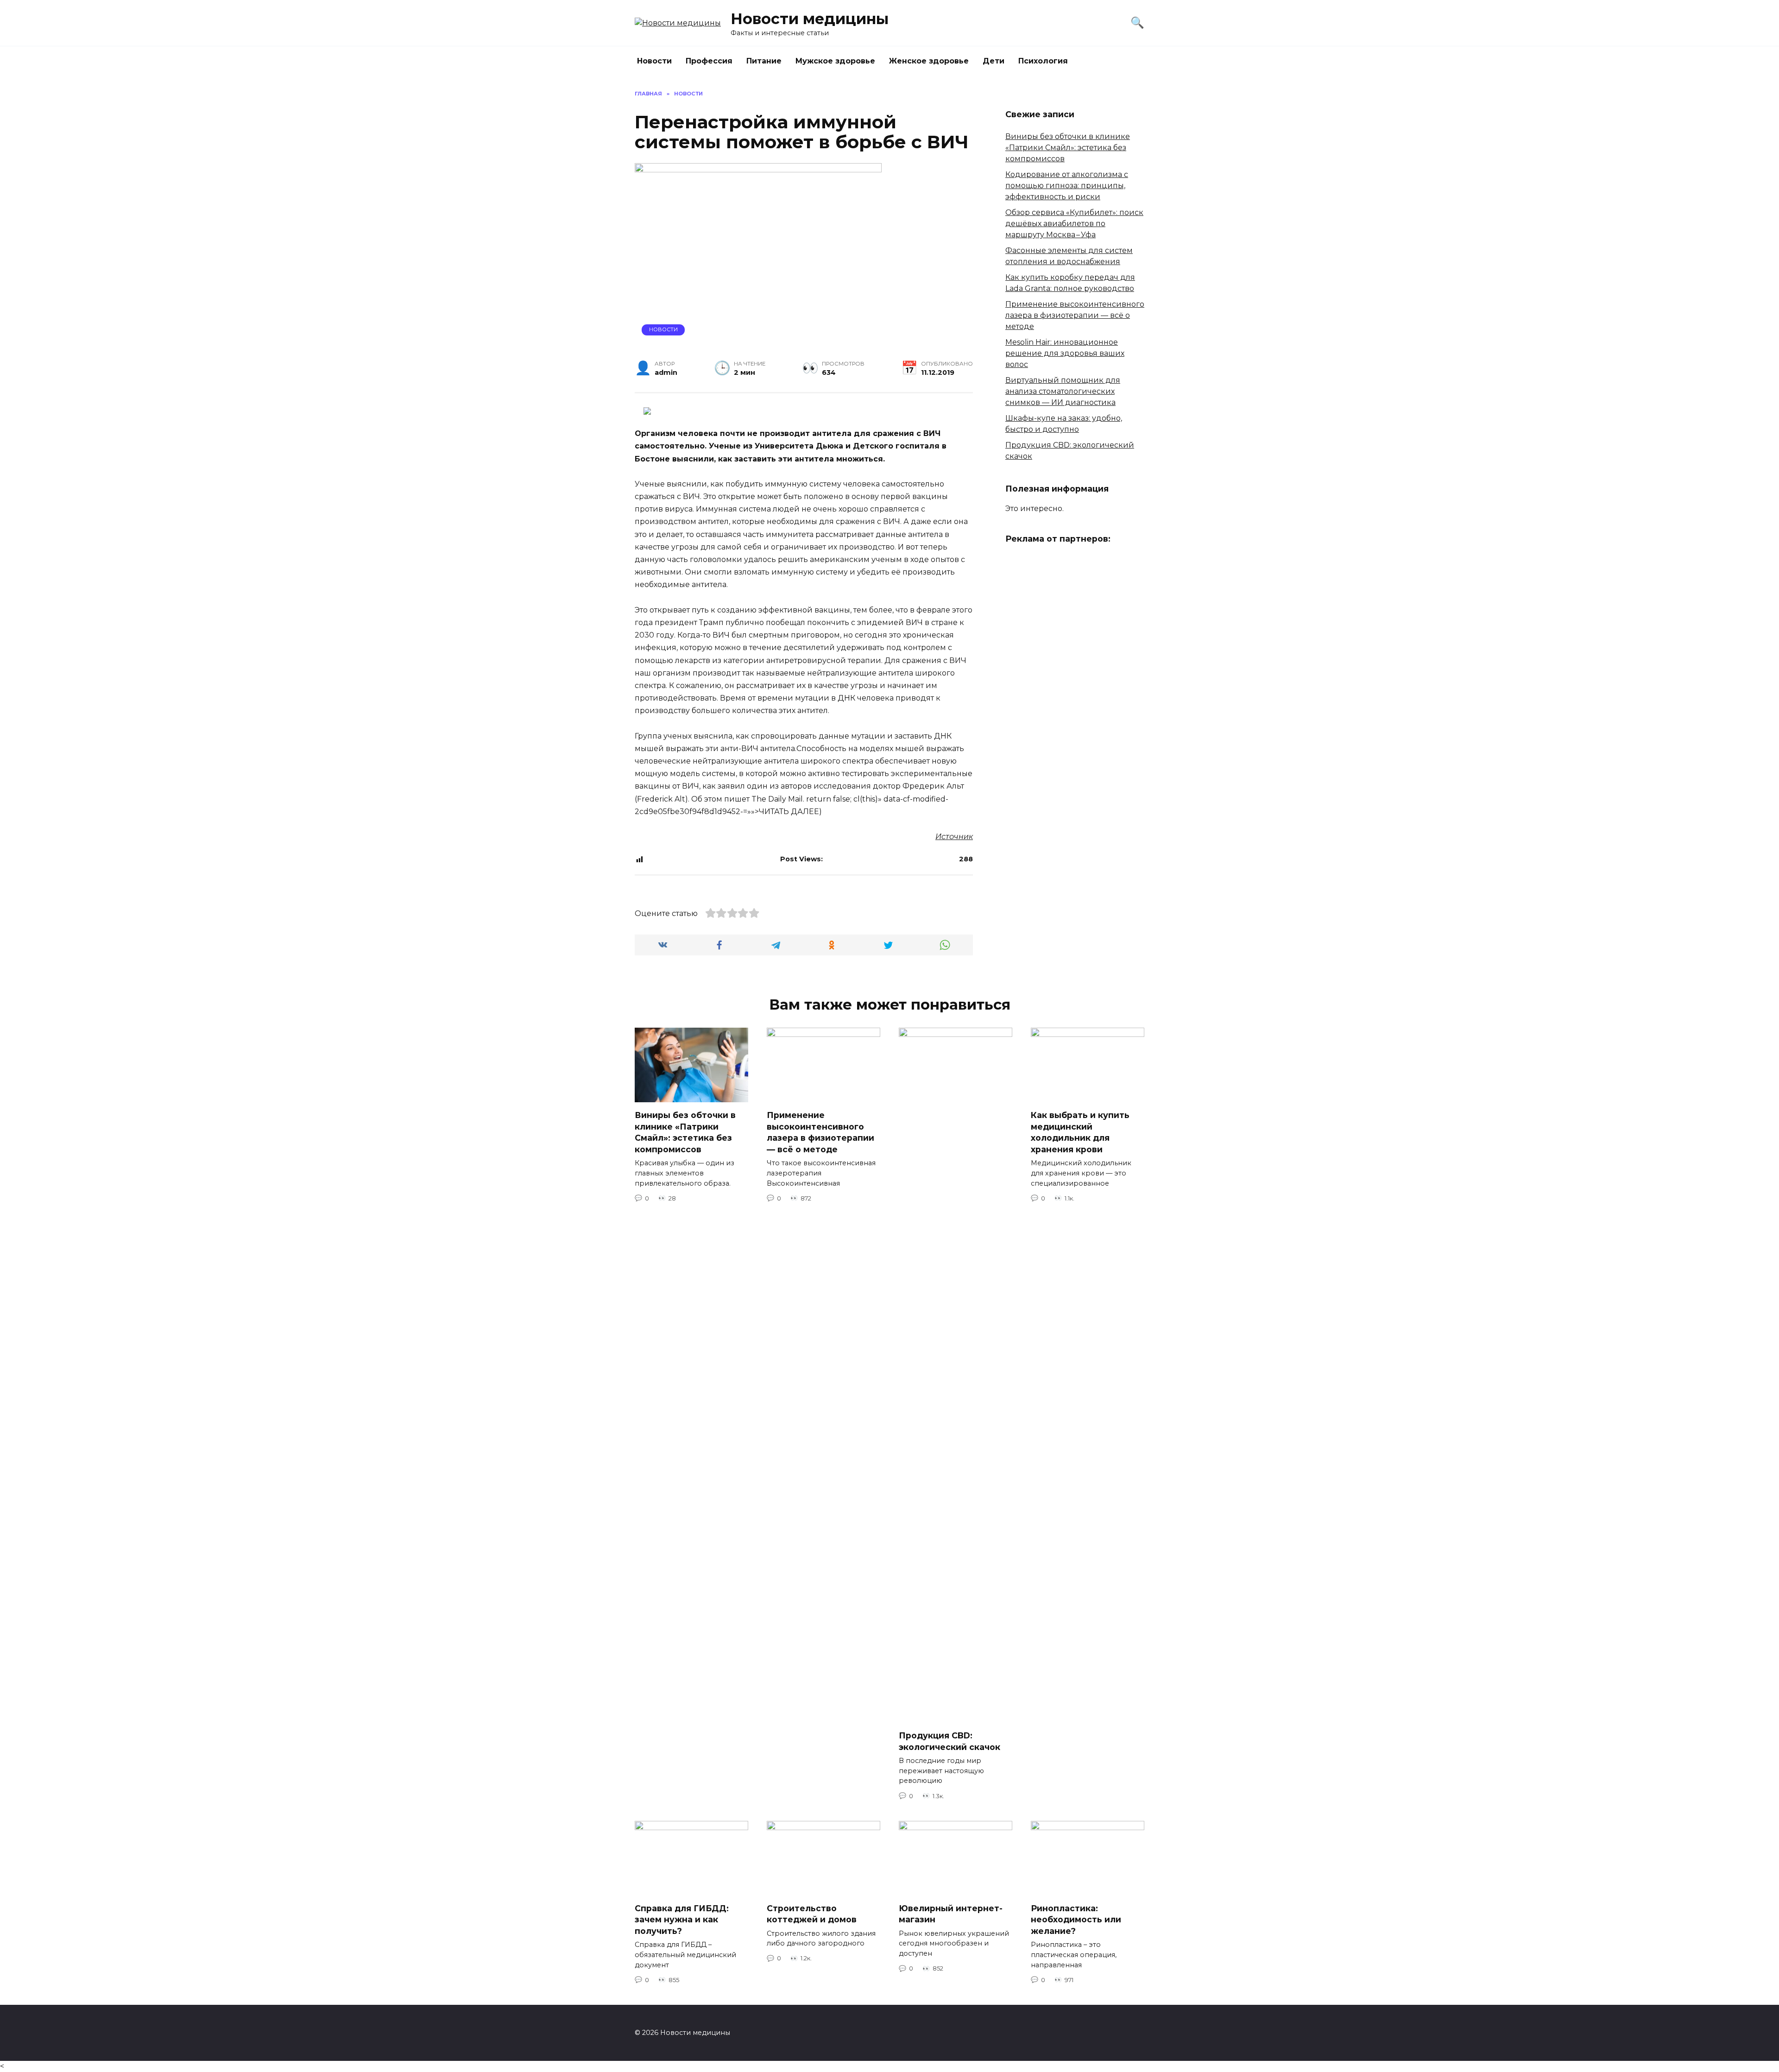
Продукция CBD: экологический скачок (949, 1741)
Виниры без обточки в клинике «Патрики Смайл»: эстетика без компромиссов (1068, 148)
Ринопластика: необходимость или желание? (1076, 1919)
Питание (764, 61)
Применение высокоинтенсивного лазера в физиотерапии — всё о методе (1075, 315)
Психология (1043, 61)
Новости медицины (810, 19)
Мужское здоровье (835, 61)
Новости (654, 61)
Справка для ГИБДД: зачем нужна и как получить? (682, 1919)
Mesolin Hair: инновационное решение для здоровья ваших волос (1065, 353)
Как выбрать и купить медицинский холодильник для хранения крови (1080, 1132)
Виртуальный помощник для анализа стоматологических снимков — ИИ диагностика (1063, 391)
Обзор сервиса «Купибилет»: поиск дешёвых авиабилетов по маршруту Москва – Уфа (1074, 224)
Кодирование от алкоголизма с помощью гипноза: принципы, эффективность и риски (1067, 186)
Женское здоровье (929, 61)
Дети (994, 61)
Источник (954, 837)
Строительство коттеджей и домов (812, 1914)
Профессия (709, 61)
